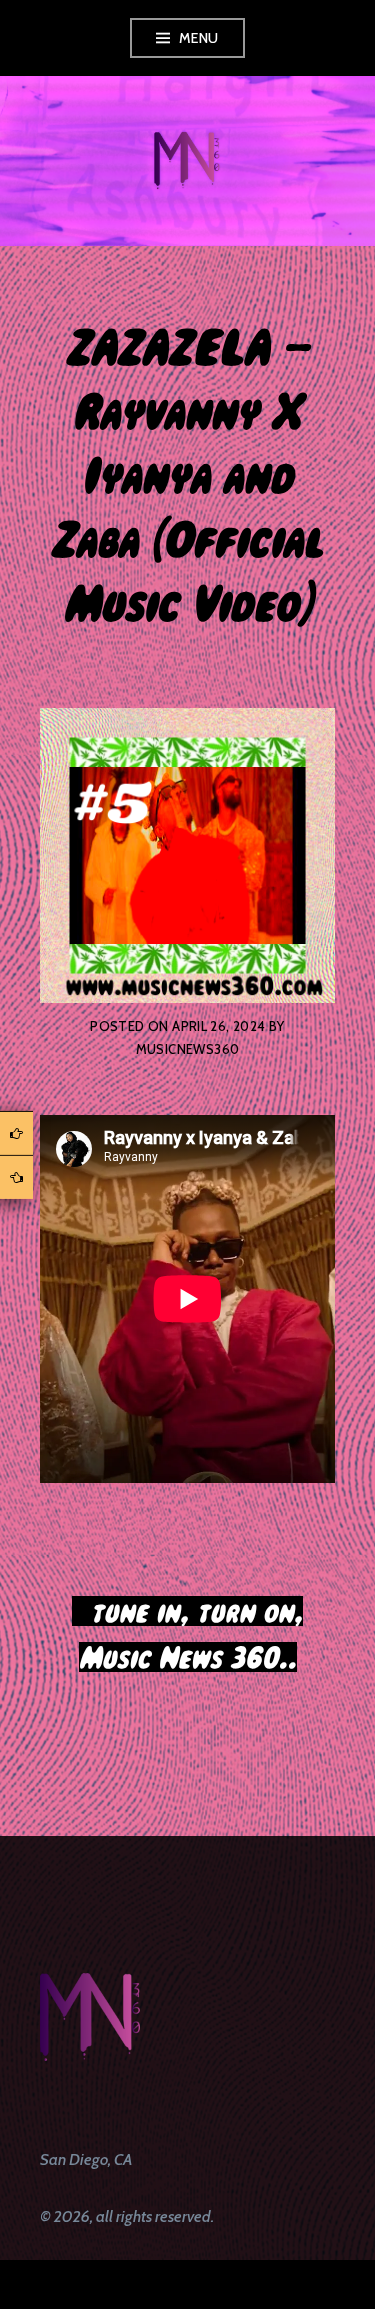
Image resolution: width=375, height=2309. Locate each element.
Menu (199, 38)
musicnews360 (188, 1049)
